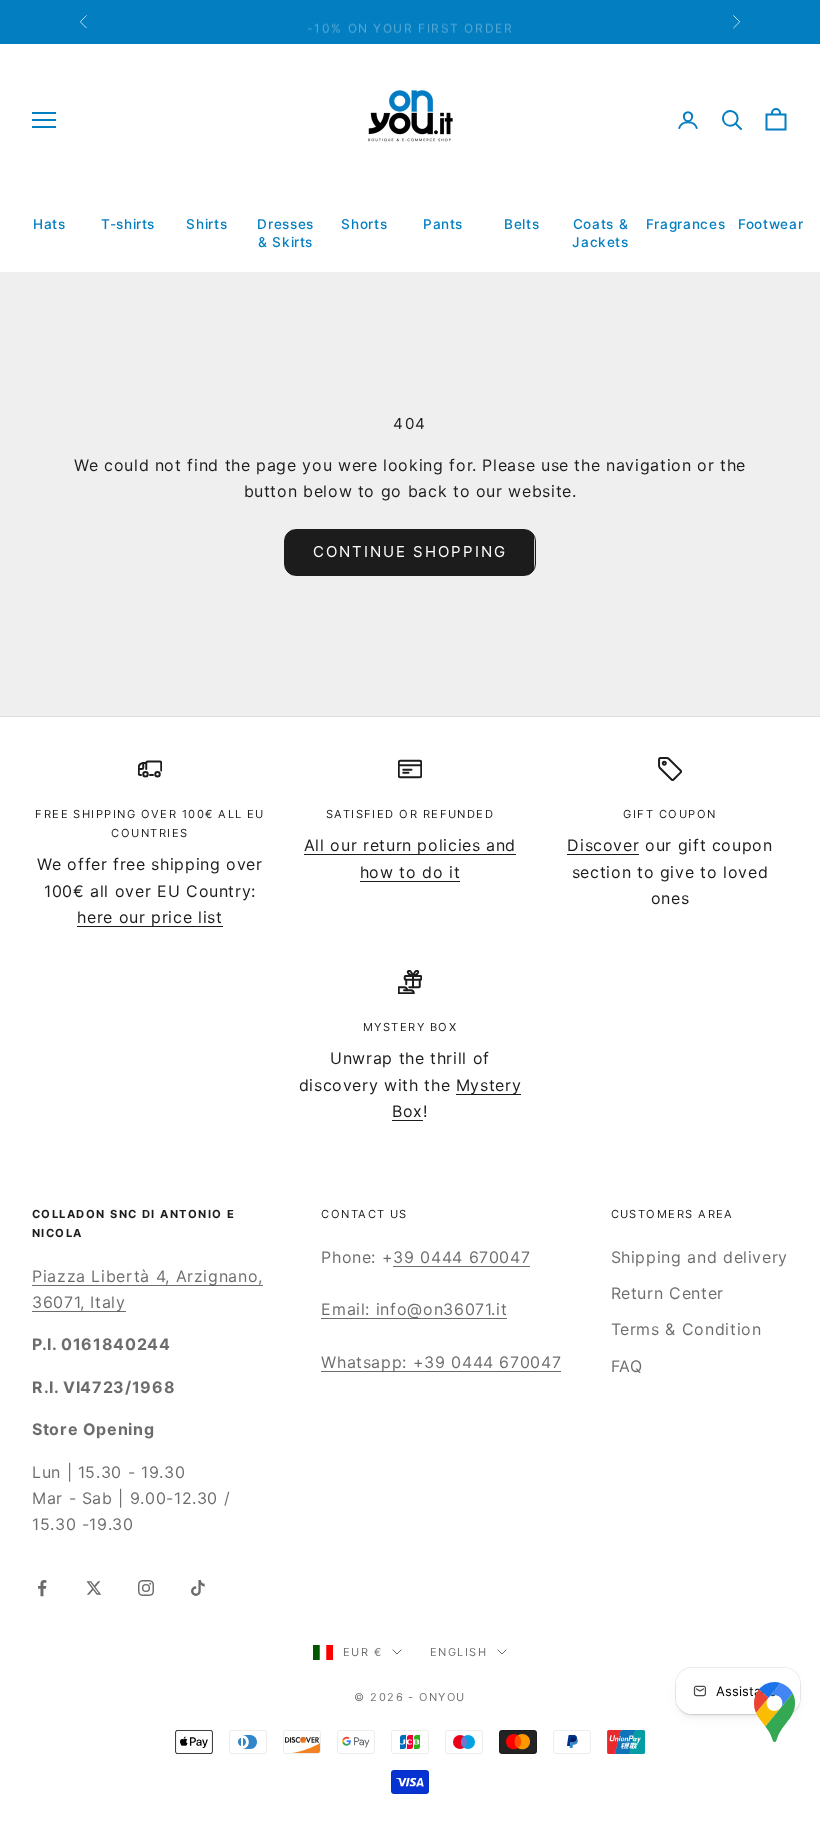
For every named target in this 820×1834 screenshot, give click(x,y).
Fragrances (685, 224)
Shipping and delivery (699, 1257)
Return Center (667, 1293)
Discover (603, 845)
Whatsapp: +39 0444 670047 (441, 1362)
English (458, 1652)
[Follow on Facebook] (42, 1588)
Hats (49, 224)
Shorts (364, 224)
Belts (521, 224)
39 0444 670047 (461, 1257)
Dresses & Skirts (285, 233)
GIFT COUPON (669, 814)
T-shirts (128, 224)
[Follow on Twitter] (94, 1588)
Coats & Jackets (600, 233)
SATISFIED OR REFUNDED (410, 814)
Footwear (770, 224)
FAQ (627, 1366)
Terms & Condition (686, 1329)
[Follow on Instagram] (146, 1588)
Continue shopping (409, 551)
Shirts (206, 224)
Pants (443, 224)
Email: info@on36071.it (414, 1309)
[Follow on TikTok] (198, 1588)
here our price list (149, 917)
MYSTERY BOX (410, 1027)
